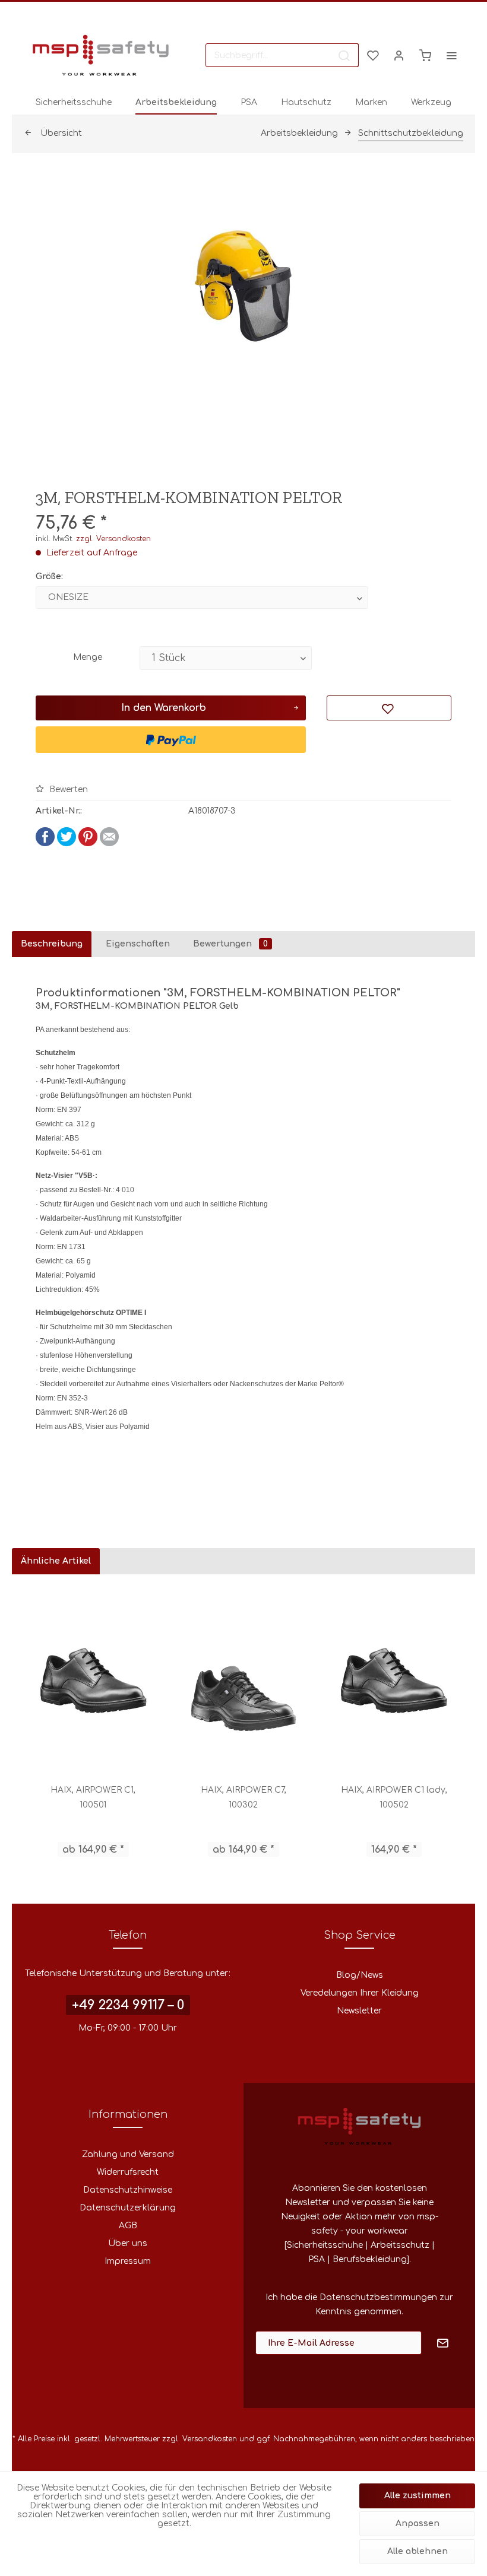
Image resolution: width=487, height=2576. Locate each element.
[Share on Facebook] (45, 844)
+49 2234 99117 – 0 (128, 2005)
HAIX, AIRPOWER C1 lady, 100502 (394, 1797)
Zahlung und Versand (128, 2154)
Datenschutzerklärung (128, 2208)
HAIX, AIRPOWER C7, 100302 (243, 1797)
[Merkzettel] (373, 55)
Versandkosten (210, 2439)
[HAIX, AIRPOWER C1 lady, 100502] (394, 1679)
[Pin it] (88, 844)
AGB (128, 2226)
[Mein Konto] (399, 55)
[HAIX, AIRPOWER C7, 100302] (243, 1679)
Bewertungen (230, 944)
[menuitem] (282, 55)
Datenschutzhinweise (128, 2190)
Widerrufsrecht (128, 2172)
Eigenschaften (138, 944)
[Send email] (109, 844)
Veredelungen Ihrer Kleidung (360, 1993)
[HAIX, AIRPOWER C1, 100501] (93, 1679)
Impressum (128, 2261)
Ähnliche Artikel (56, 1561)
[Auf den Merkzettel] (389, 708)
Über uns (128, 2243)
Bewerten (67, 790)
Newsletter (359, 2011)
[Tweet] (67, 844)
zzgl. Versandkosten (113, 539)
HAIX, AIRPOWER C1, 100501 (93, 1797)
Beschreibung (52, 944)
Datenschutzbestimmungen (378, 2297)
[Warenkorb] (425, 55)
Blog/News (360, 1975)
